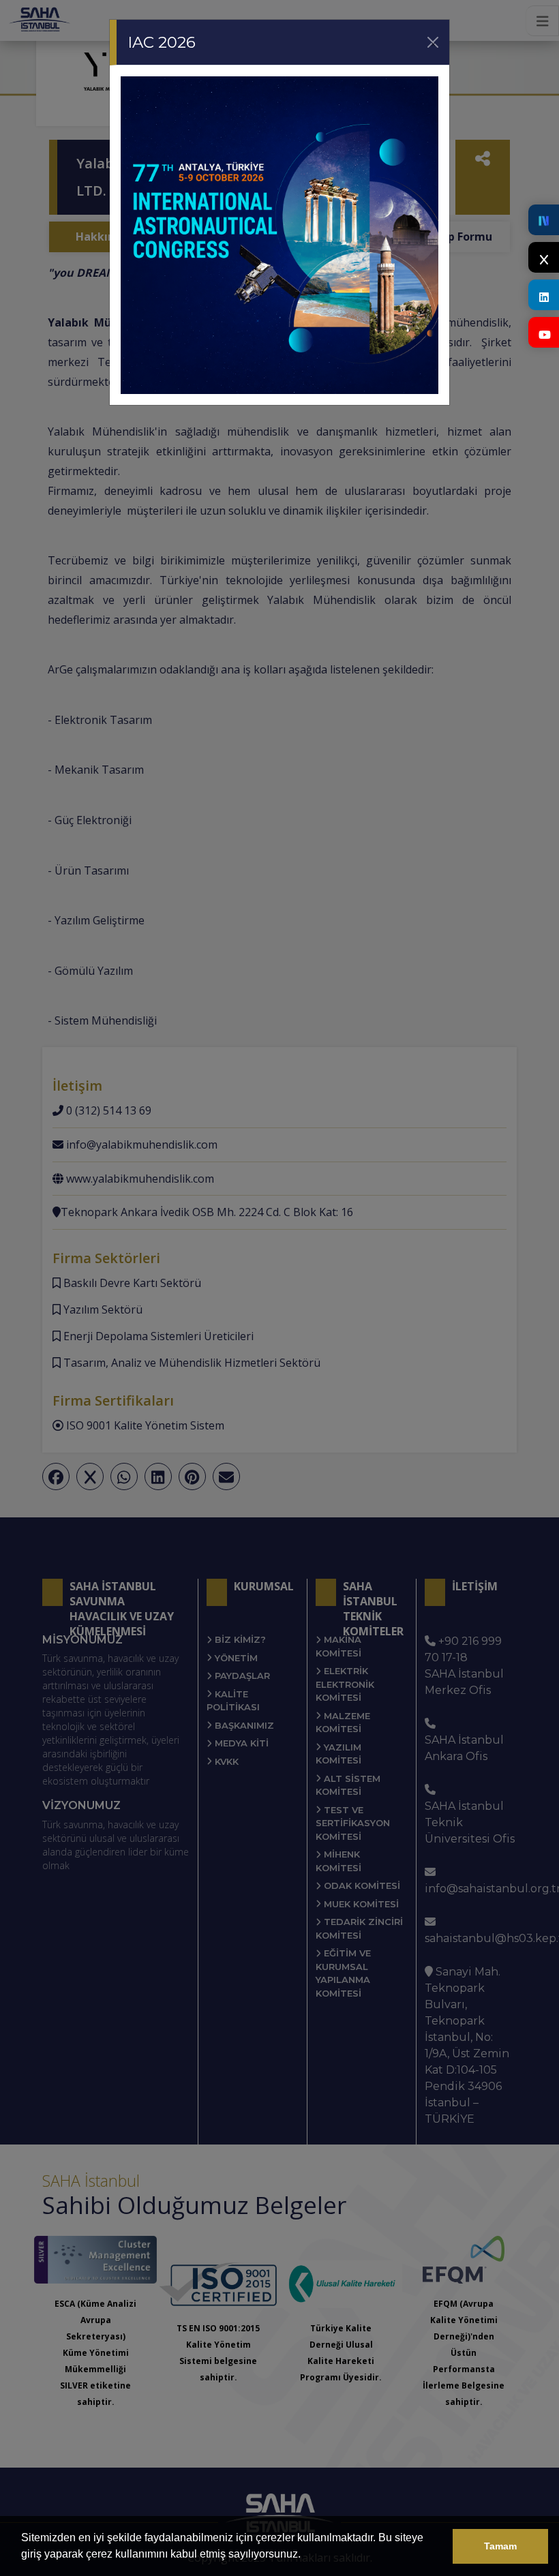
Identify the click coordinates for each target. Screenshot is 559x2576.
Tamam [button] (500, 2546)
